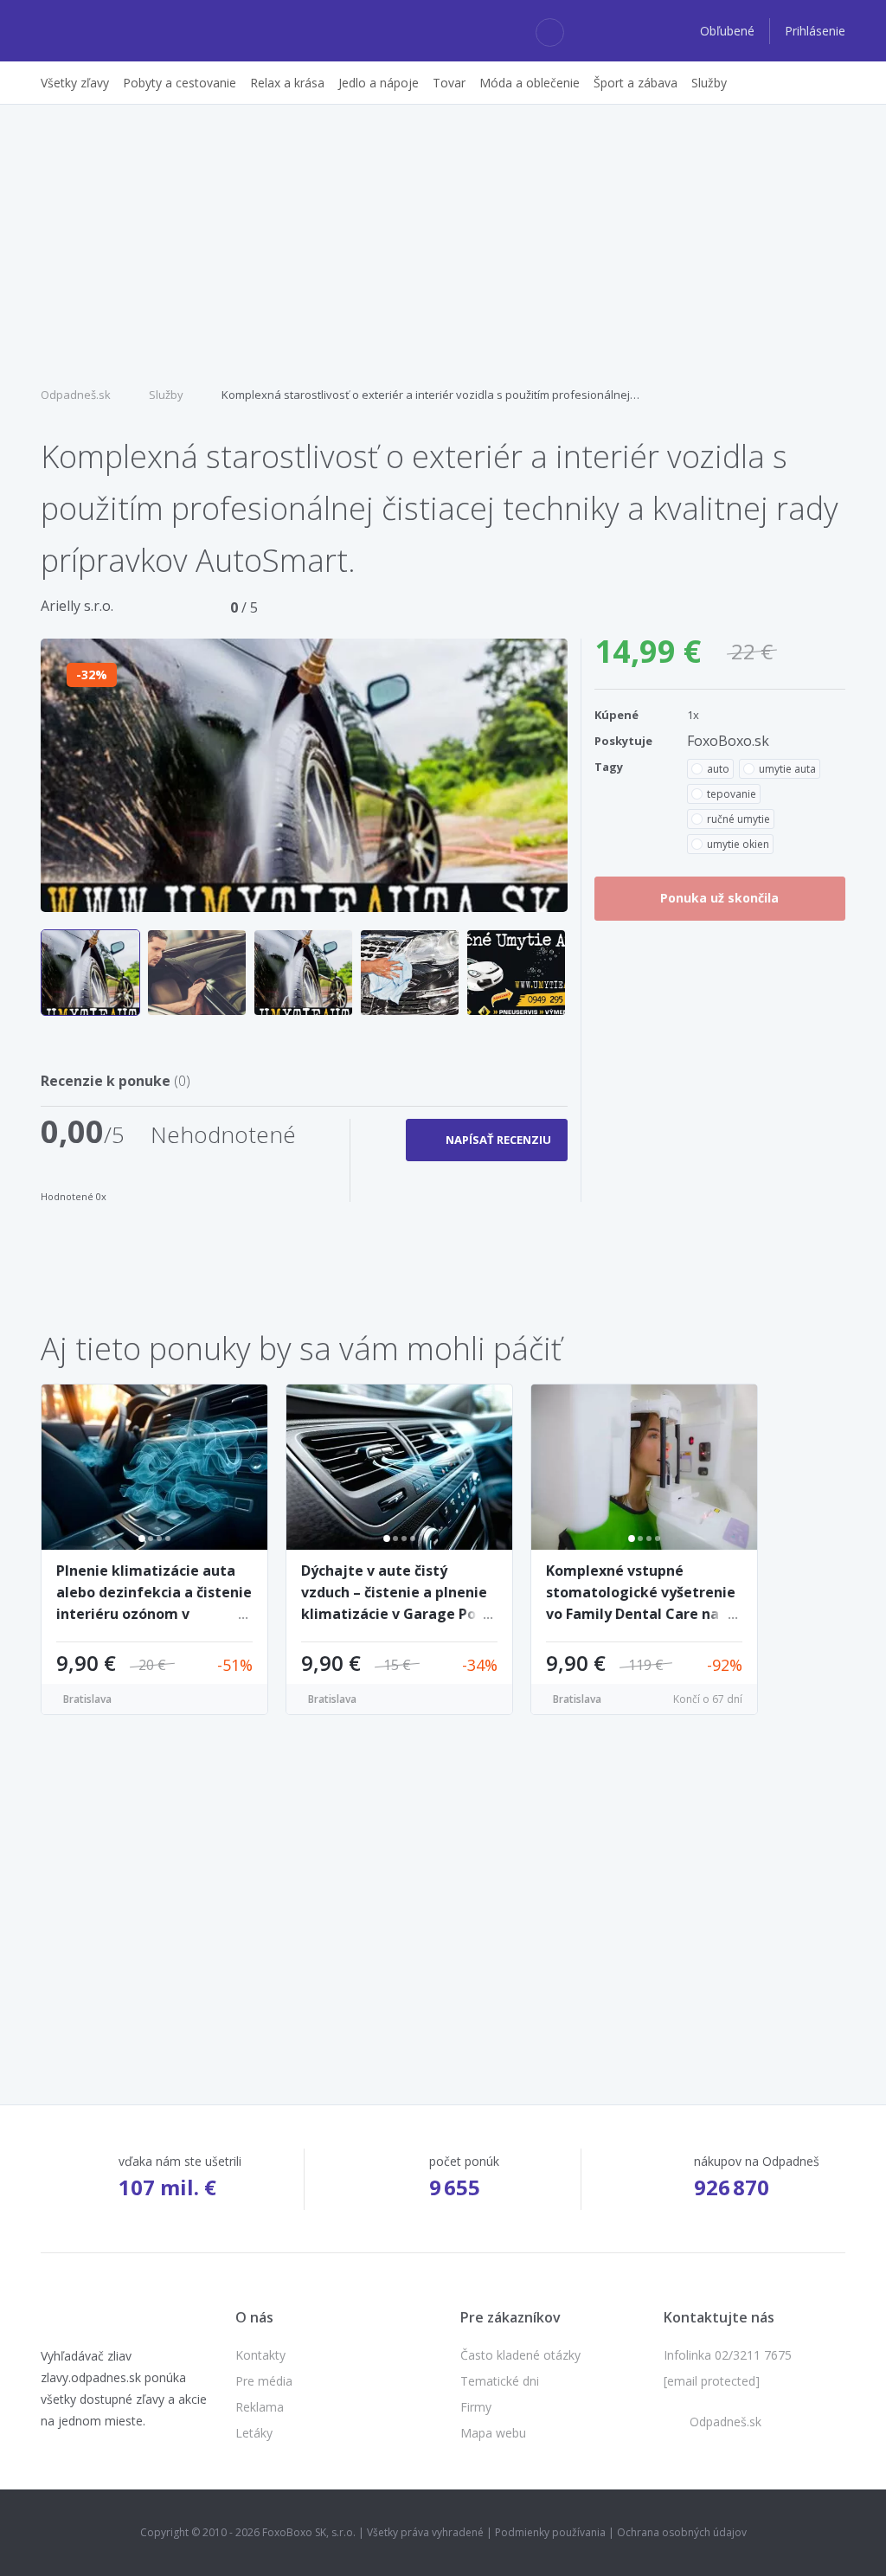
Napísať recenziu (498, 1140)
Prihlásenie (815, 31)
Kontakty (260, 2355)
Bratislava (87, 1699)
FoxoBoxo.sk (728, 741)
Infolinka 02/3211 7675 (728, 2355)
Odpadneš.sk (76, 395)
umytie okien (738, 844)
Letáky (254, 2433)
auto (718, 769)
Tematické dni (500, 2381)
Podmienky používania (550, 2532)
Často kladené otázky (520, 2355)
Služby (166, 395)
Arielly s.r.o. (77, 606)
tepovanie (732, 794)
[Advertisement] (443, 243)
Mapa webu (493, 2433)
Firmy (476, 2407)
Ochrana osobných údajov (682, 2532)
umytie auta (787, 769)
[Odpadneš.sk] (108, 31)
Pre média (264, 2381)
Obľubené (729, 31)
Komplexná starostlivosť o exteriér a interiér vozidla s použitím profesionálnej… (430, 395)
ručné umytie (738, 819)
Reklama (260, 2407)
